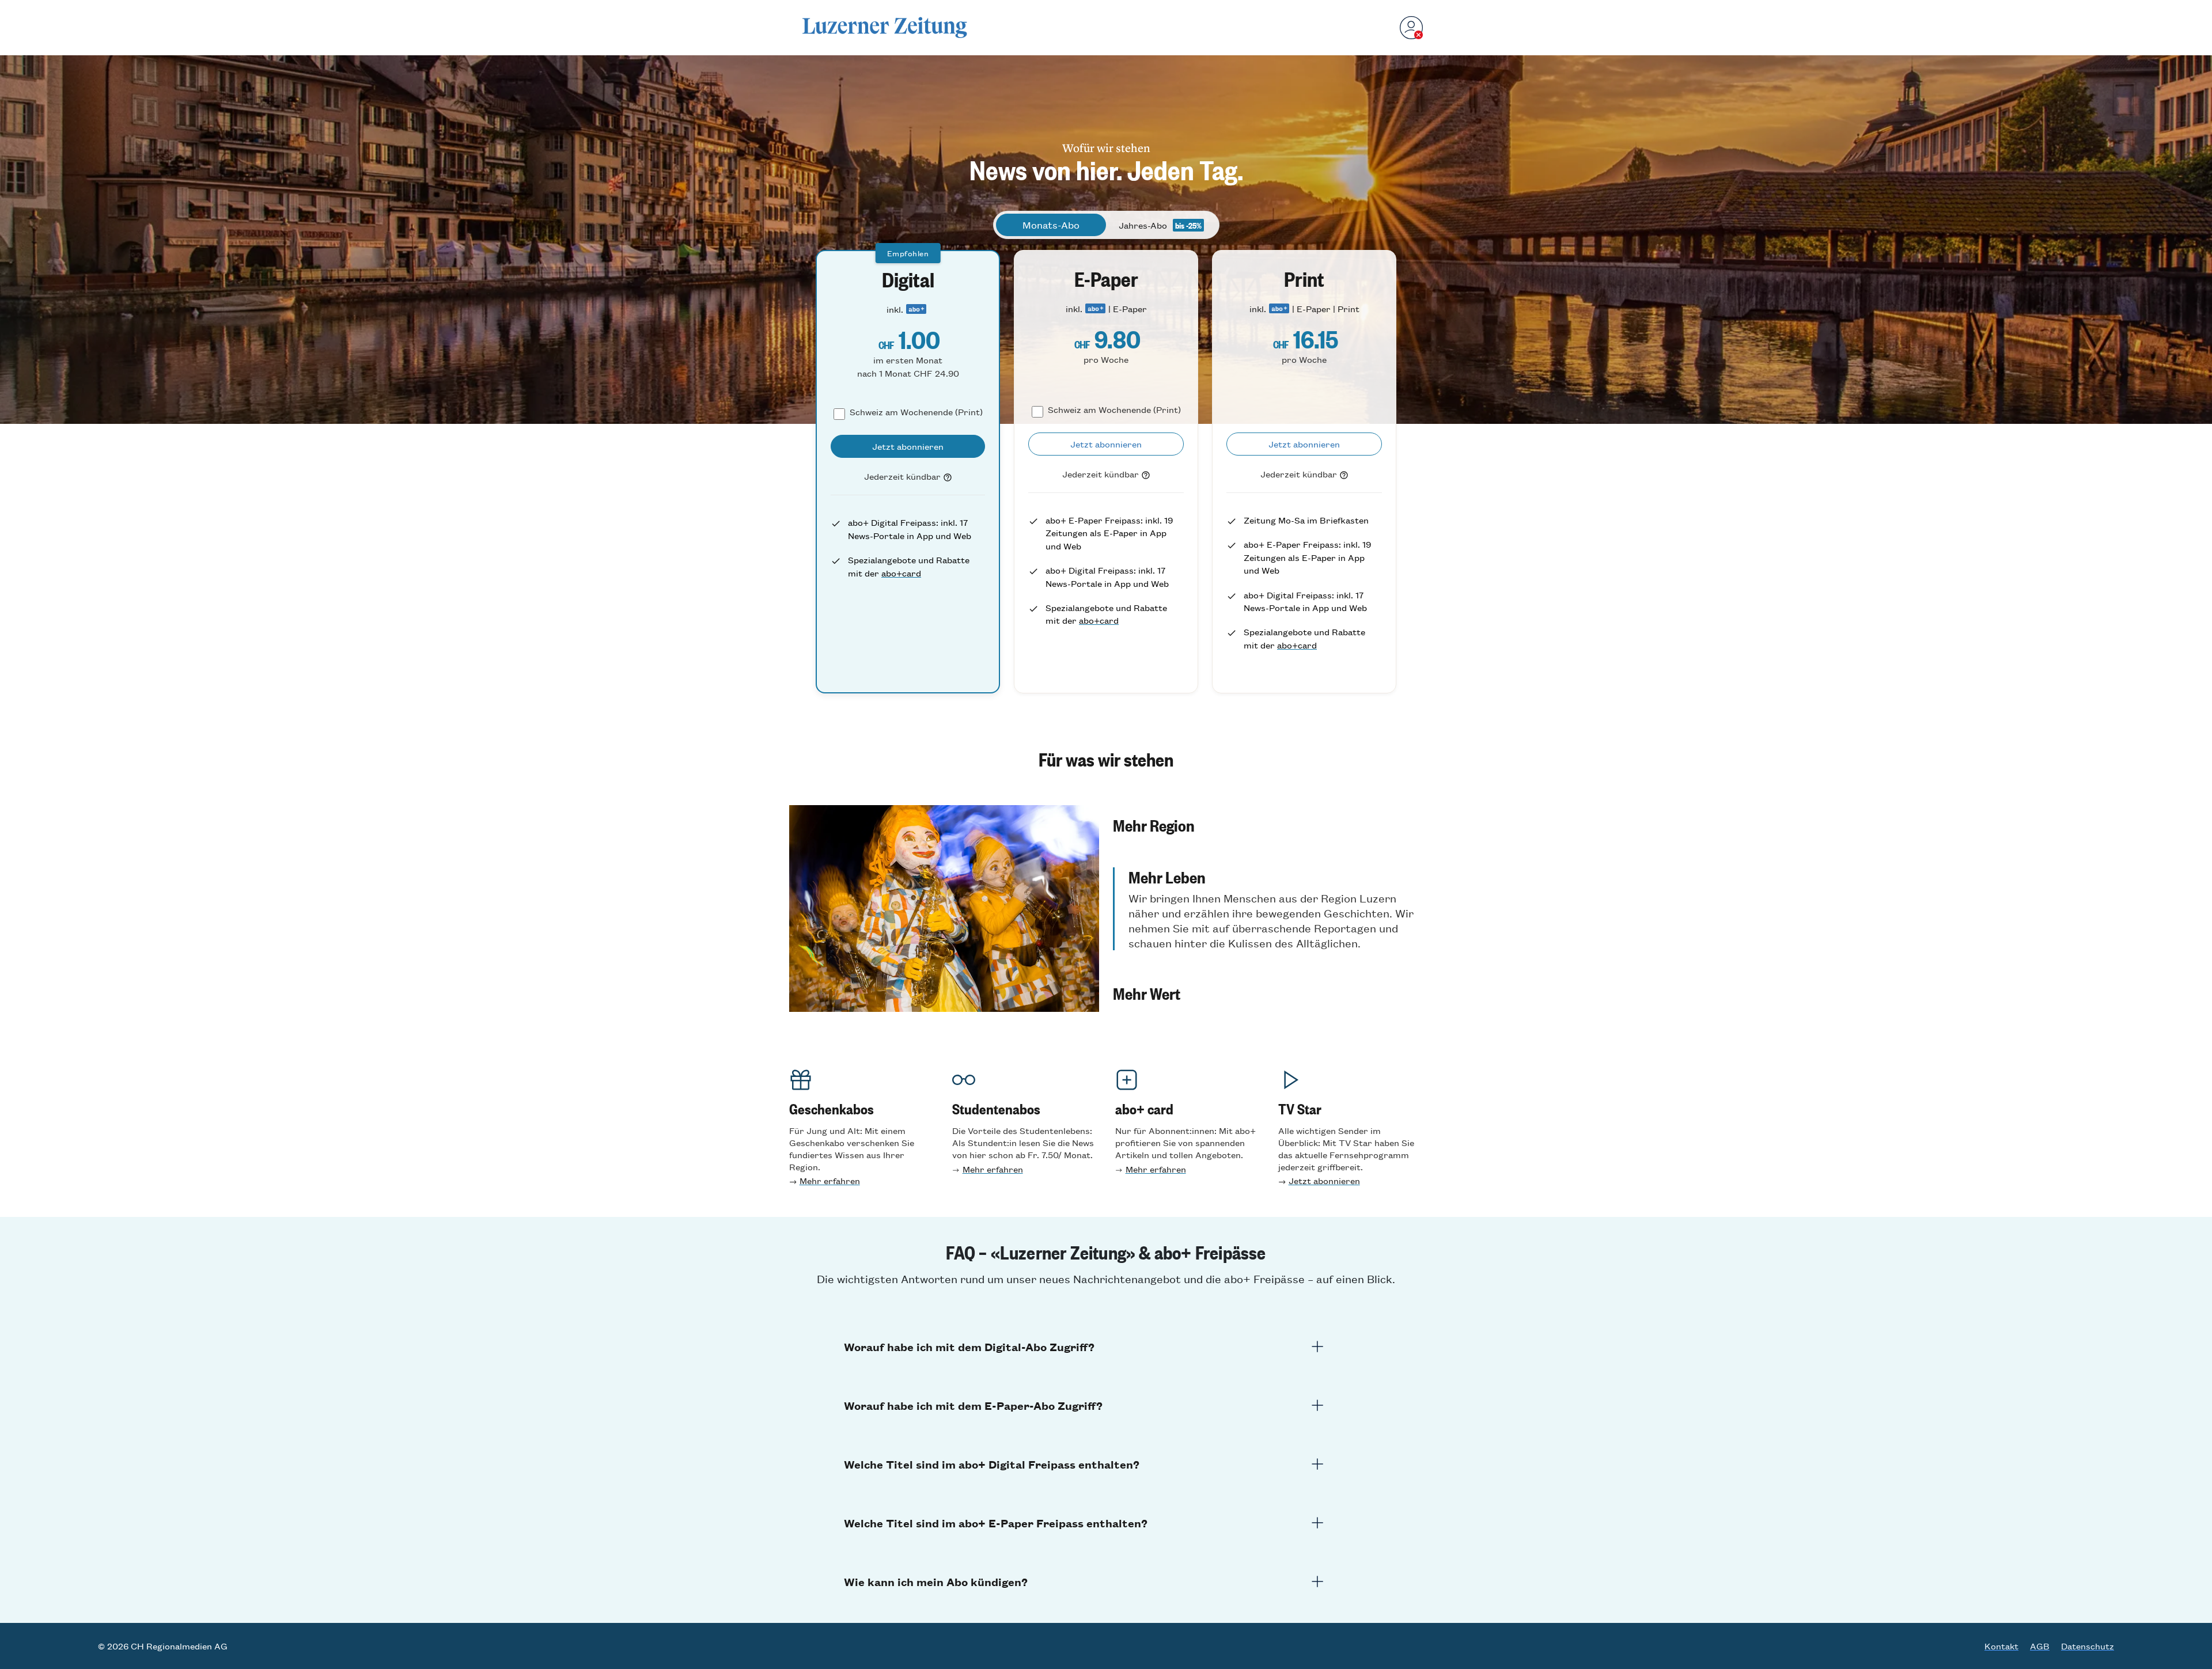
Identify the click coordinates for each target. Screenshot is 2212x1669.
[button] (1268, 817)
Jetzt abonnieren (1324, 1180)
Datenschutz (2088, 1646)
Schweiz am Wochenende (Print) (916, 411)
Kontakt (2001, 1646)
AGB (2040, 1646)
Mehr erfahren (830, 1180)
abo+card (901, 573)
